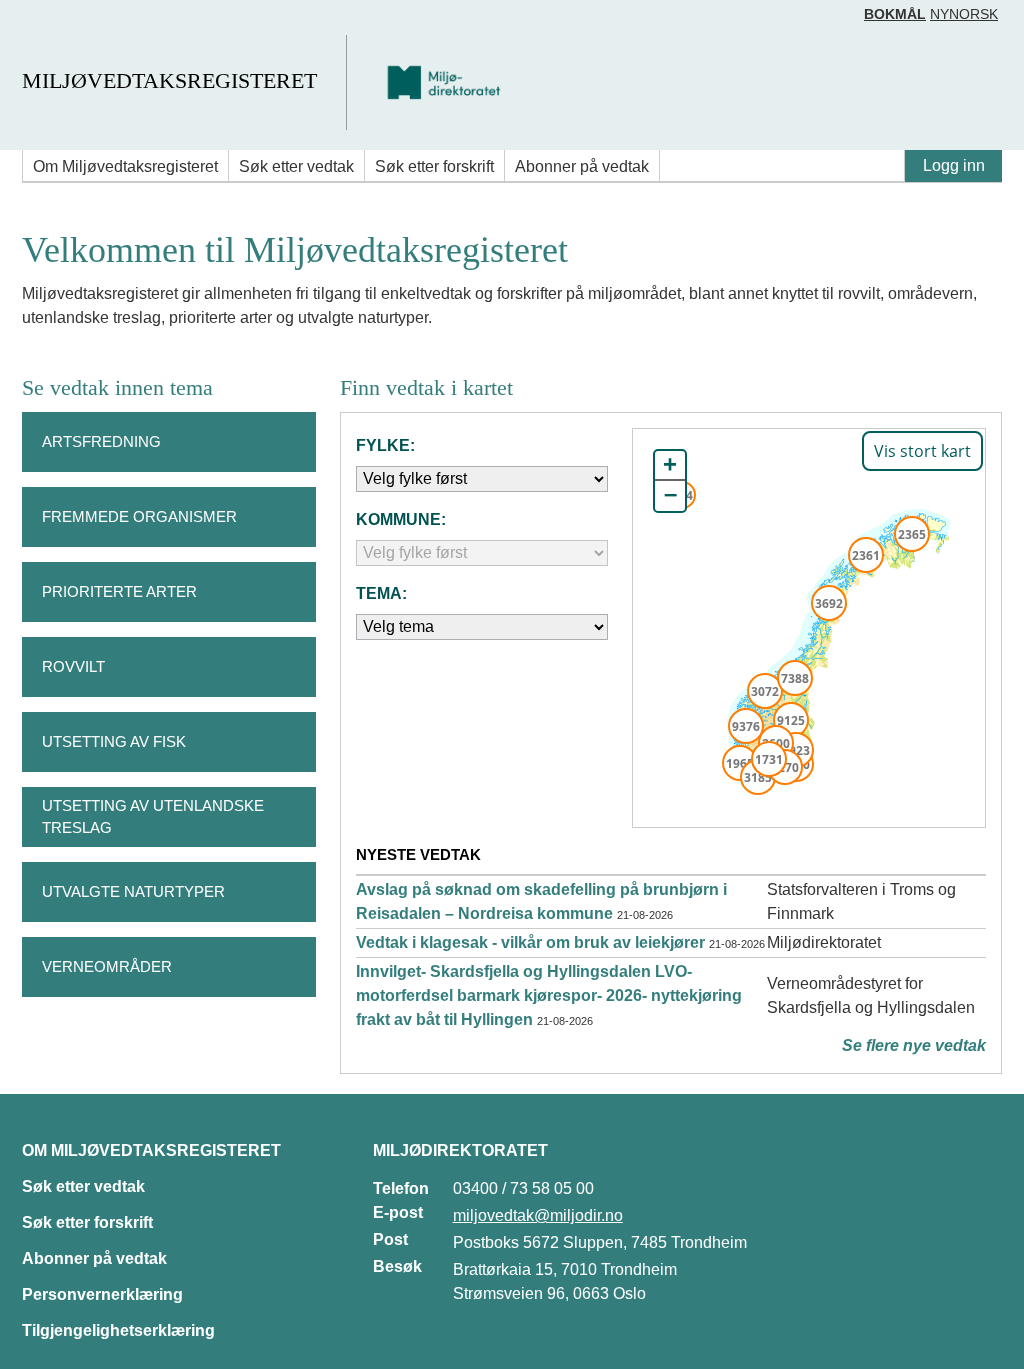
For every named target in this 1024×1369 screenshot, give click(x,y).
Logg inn (954, 165)
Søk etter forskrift (434, 166)
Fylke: (385, 445)
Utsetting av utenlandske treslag (153, 817)
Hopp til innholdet (79, 23)
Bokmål (895, 14)
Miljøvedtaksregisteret (169, 80)
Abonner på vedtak (582, 166)
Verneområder (107, 966)
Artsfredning (101, 441)
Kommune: (401, 519)
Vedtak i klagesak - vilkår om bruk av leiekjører (530, 942)
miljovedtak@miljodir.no (538, 1215)
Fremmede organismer (139, 516)
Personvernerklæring (102, 1294)
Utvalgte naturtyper (133, 891)
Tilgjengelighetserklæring (118, 1330)
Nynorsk (964, 14)
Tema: (381, 593)
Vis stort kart (922, 451)
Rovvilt (73, 666)
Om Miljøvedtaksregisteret (125, 166)
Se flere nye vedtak (914, 1045)
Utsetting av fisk (114, 741)
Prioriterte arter (119, 591)
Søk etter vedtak (296, 166)
